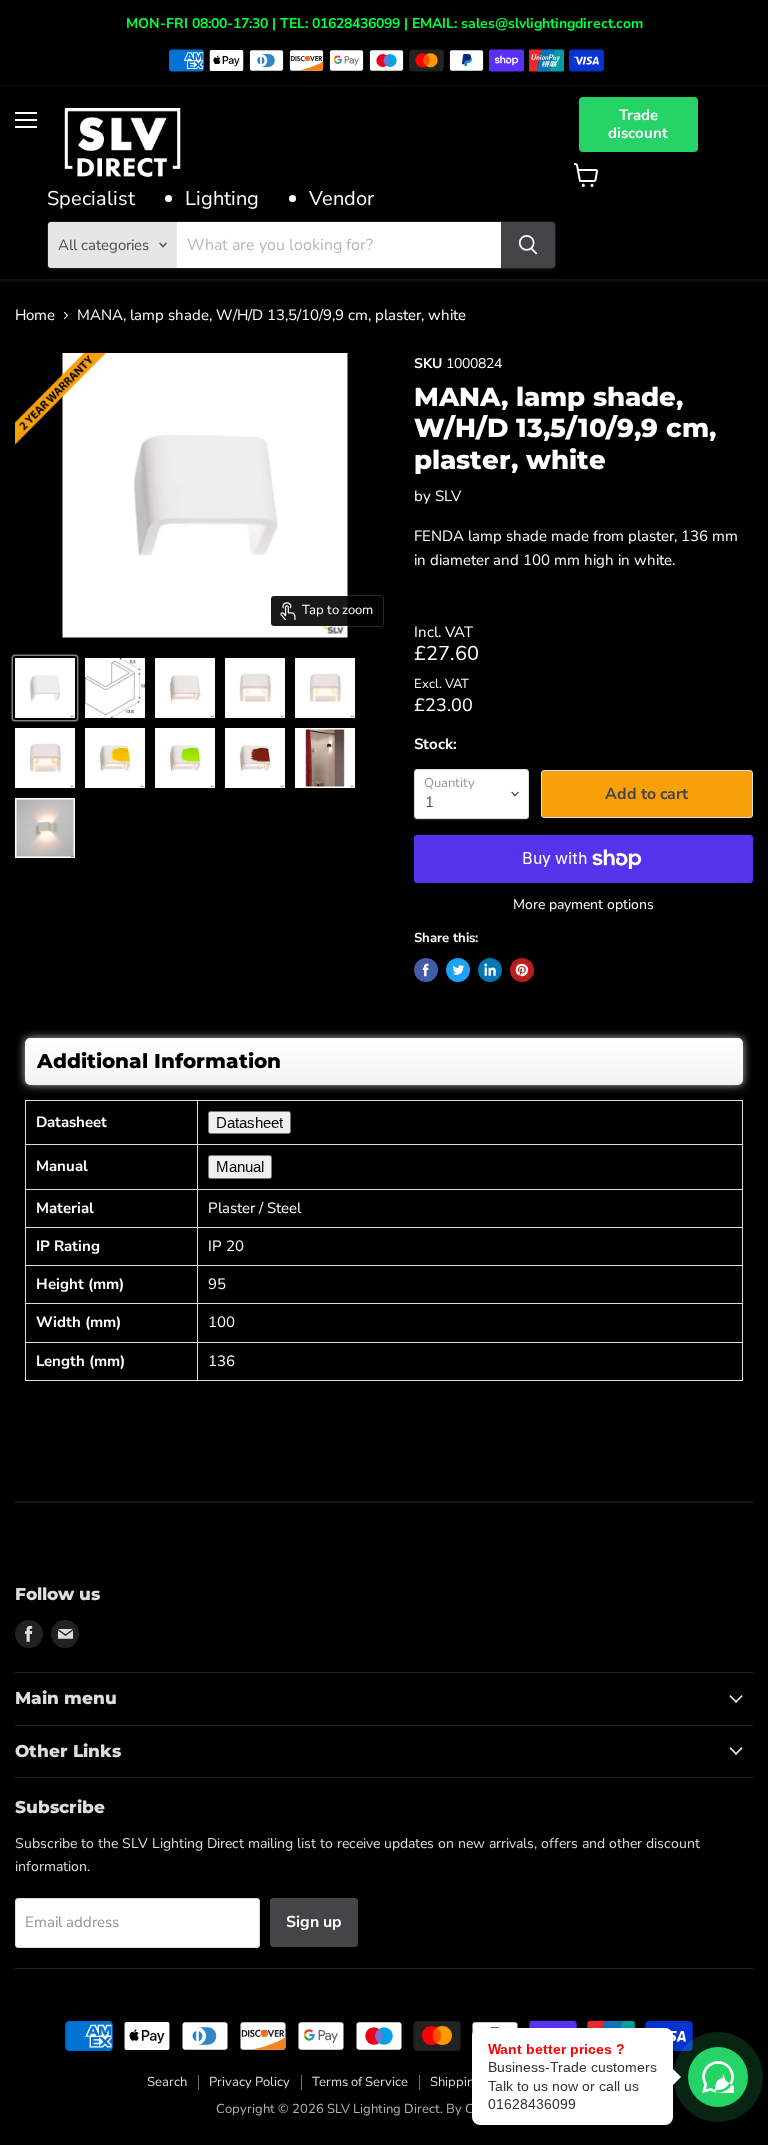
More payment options (583, 905)
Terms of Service (360, 2082)
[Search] (528, 245)
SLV (448, 496)
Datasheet (249, 1122)
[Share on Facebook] (426, 970)
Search (167, 2082)
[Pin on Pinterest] (522, 970)
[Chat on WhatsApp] (718, 2077)
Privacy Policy (249, 2082)
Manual (240, 1166)
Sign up (314, 1922)
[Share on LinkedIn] (490, 970)
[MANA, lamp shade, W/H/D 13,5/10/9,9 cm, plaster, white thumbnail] (45, 688)
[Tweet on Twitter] (458, 970)
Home (35, 315)
